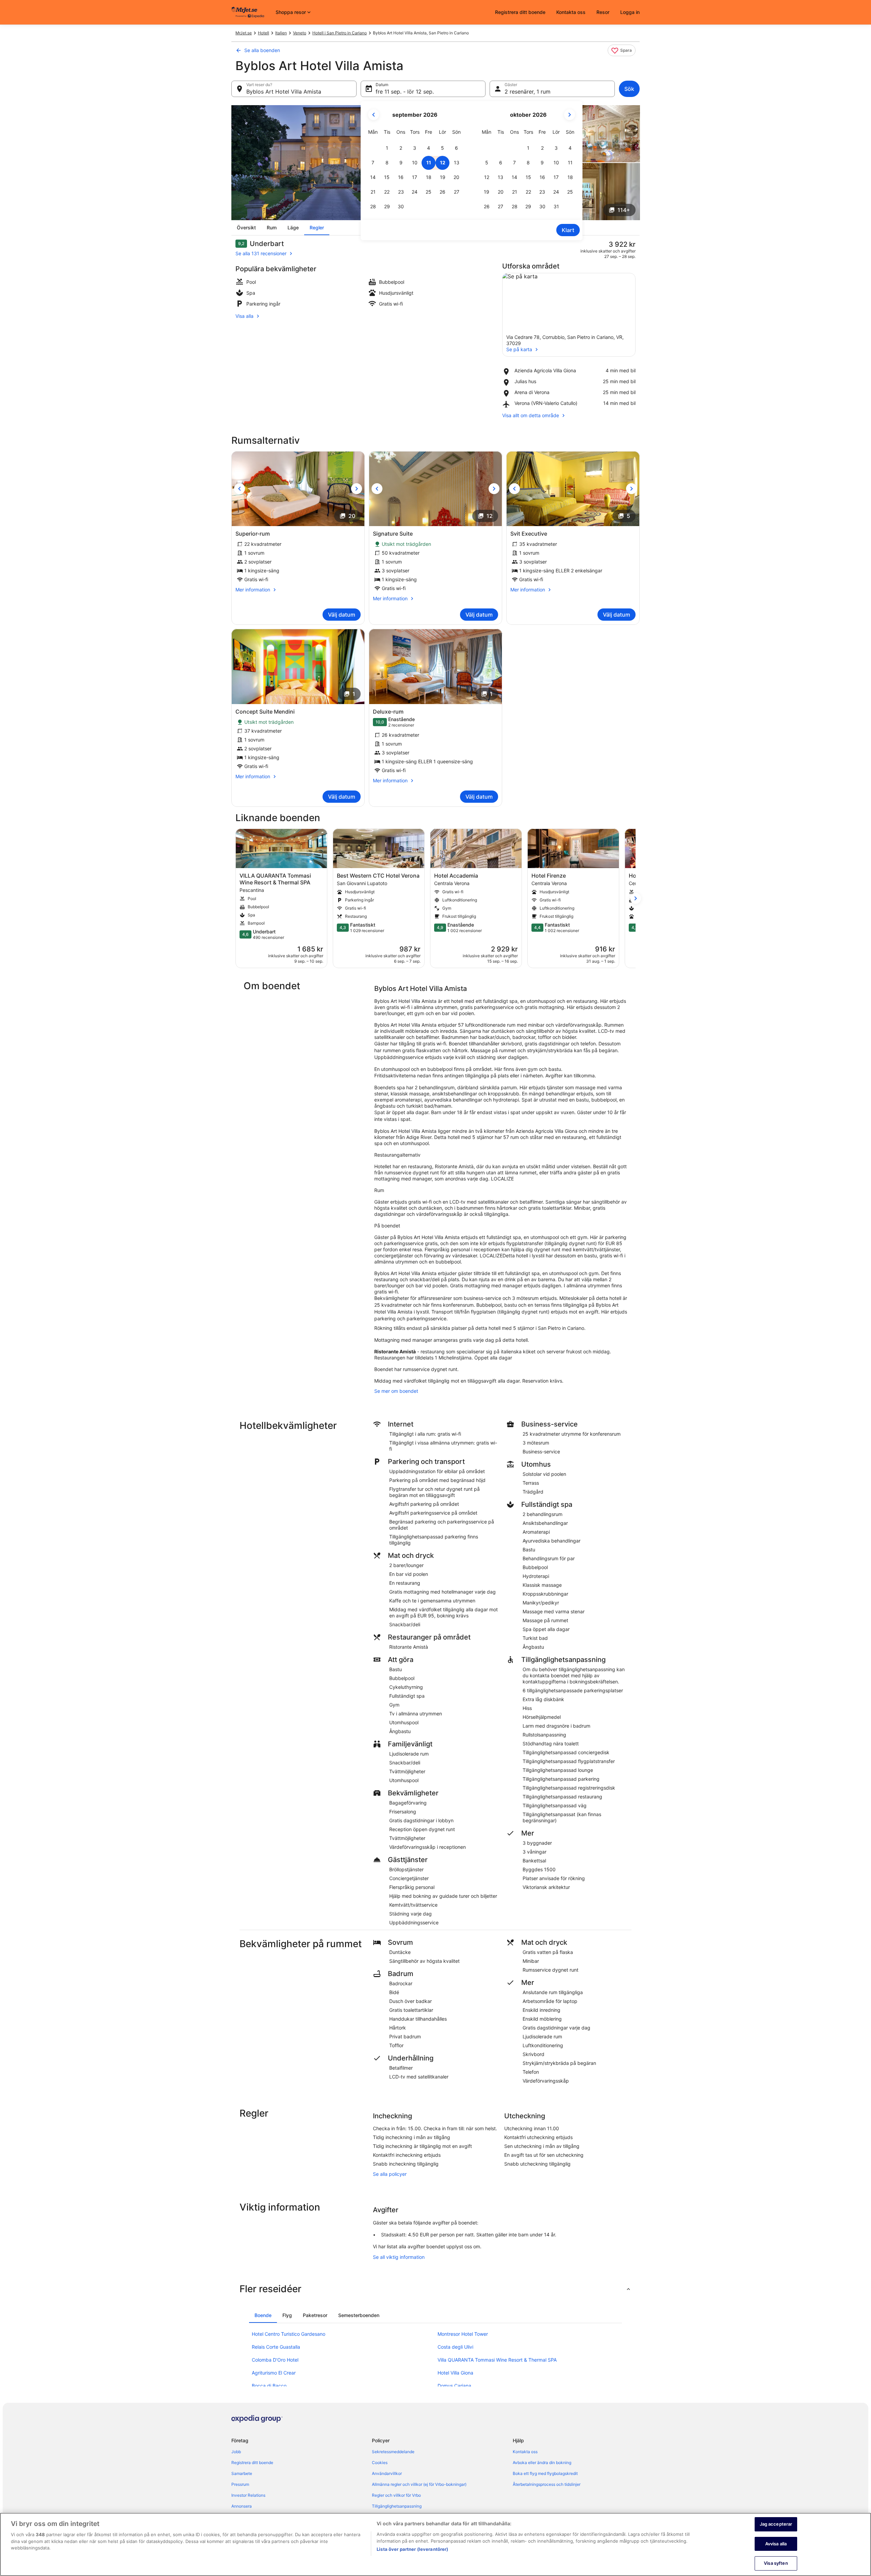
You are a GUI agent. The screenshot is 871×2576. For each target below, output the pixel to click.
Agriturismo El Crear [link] (274, 2373)
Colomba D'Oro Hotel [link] (275, 2360)
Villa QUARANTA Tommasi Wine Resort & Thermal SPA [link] (497, 2360)
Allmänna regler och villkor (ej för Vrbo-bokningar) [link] (419, 2484)
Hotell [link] (264, 33)
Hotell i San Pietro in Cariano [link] (340, 33)
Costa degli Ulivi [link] (455, 2347)
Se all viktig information (399, 2257)
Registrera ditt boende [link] (252, 2463)
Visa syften (776, 2563)
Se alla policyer (390, 2174)
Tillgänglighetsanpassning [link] (397, 2506)
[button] (387, 148)
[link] (622, 50)
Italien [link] (281, 33)
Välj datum (342, 615)
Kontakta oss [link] (525, 2452)
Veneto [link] (300, 33)
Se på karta (519, 349)
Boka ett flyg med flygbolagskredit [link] (545, 2473)
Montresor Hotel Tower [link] (463, 2334)
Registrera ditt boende (520, 12)
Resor (603, 12)
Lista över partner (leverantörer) (412, 2549)
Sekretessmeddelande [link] (393, 2452)
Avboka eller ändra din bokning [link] (542, 2463)
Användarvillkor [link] (387, 2473)
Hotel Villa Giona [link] (455, 2373)
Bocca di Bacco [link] (269, 2386)
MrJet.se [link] (244, 33)
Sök (629, 89)
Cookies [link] (380, 2463)
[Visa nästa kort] (636, 898)
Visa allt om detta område (531, 415)
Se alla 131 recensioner (261, 253)
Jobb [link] (236, 2452)
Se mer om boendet (396, 1391)
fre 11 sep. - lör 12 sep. (405, 92)
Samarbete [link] (242, 2473)
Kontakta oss (571, 12)
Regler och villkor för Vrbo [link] (396, 2495)
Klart (568, 230)
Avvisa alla (776, 2544)
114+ (624, 210)
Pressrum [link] (240, 2484)
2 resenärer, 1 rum (528, 92)
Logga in (630, 12)
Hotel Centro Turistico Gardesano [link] (289, 2334)
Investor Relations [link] (248, 2495)
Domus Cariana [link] (454, 2386)
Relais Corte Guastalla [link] (276, 2347)
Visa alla (244, 316)
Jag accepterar (776, 2524)
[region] (435, 2544)
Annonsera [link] (242, 2506)
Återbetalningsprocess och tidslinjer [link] (547, 2484)
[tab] (263, 2315)
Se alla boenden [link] (262, 50)
